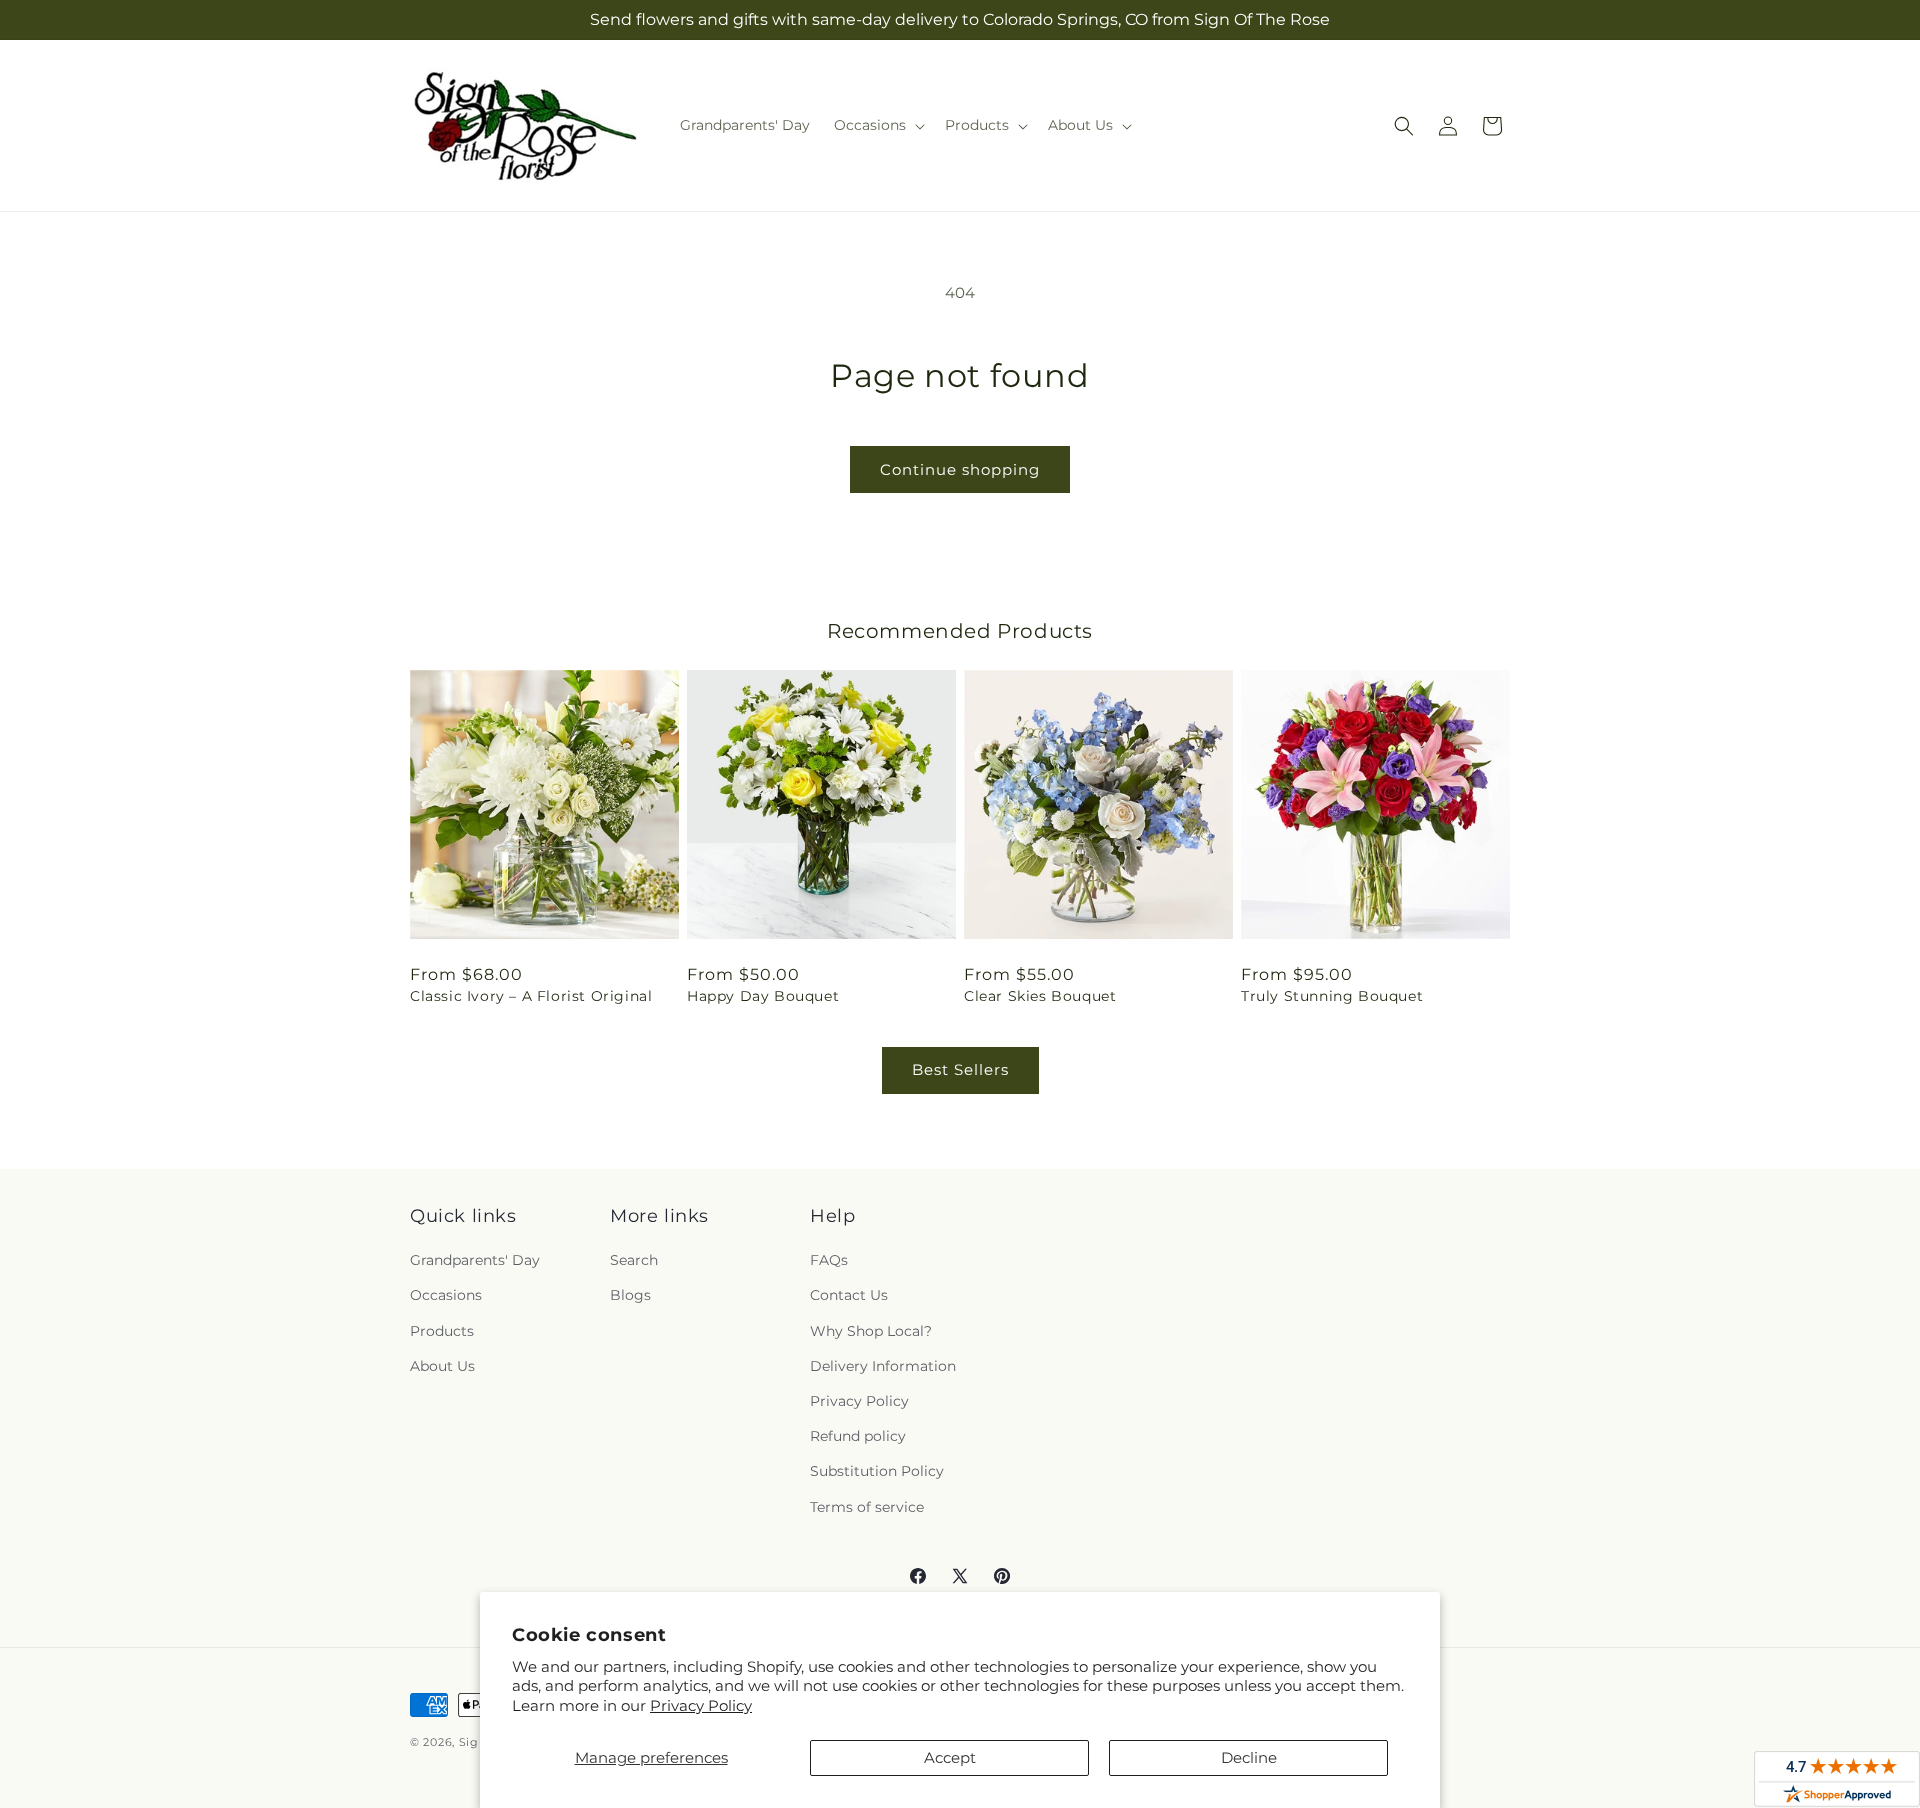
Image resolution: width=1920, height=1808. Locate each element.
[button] (877, 125)
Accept (950, 1757)
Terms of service (867, 1507)
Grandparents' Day (475, 1260)
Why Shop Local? (871, 1331)
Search (634, 1260)
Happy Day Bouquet (763, 996)
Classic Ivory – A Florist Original (531, 996)
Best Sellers (960, 1069)
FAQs (829, 1260)
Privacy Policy (701, 1705)
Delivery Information (883, 1366)
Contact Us (849, 1295)
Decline (1249, 1757)
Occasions (446, 1295)
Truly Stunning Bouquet (1332, 996)
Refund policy (858, 1436)
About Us (442, 1366)
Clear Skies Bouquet (1040, 996)
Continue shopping (960, 469)
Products (442, 1331)
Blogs (630, 1295)
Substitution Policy (877, 1471)
